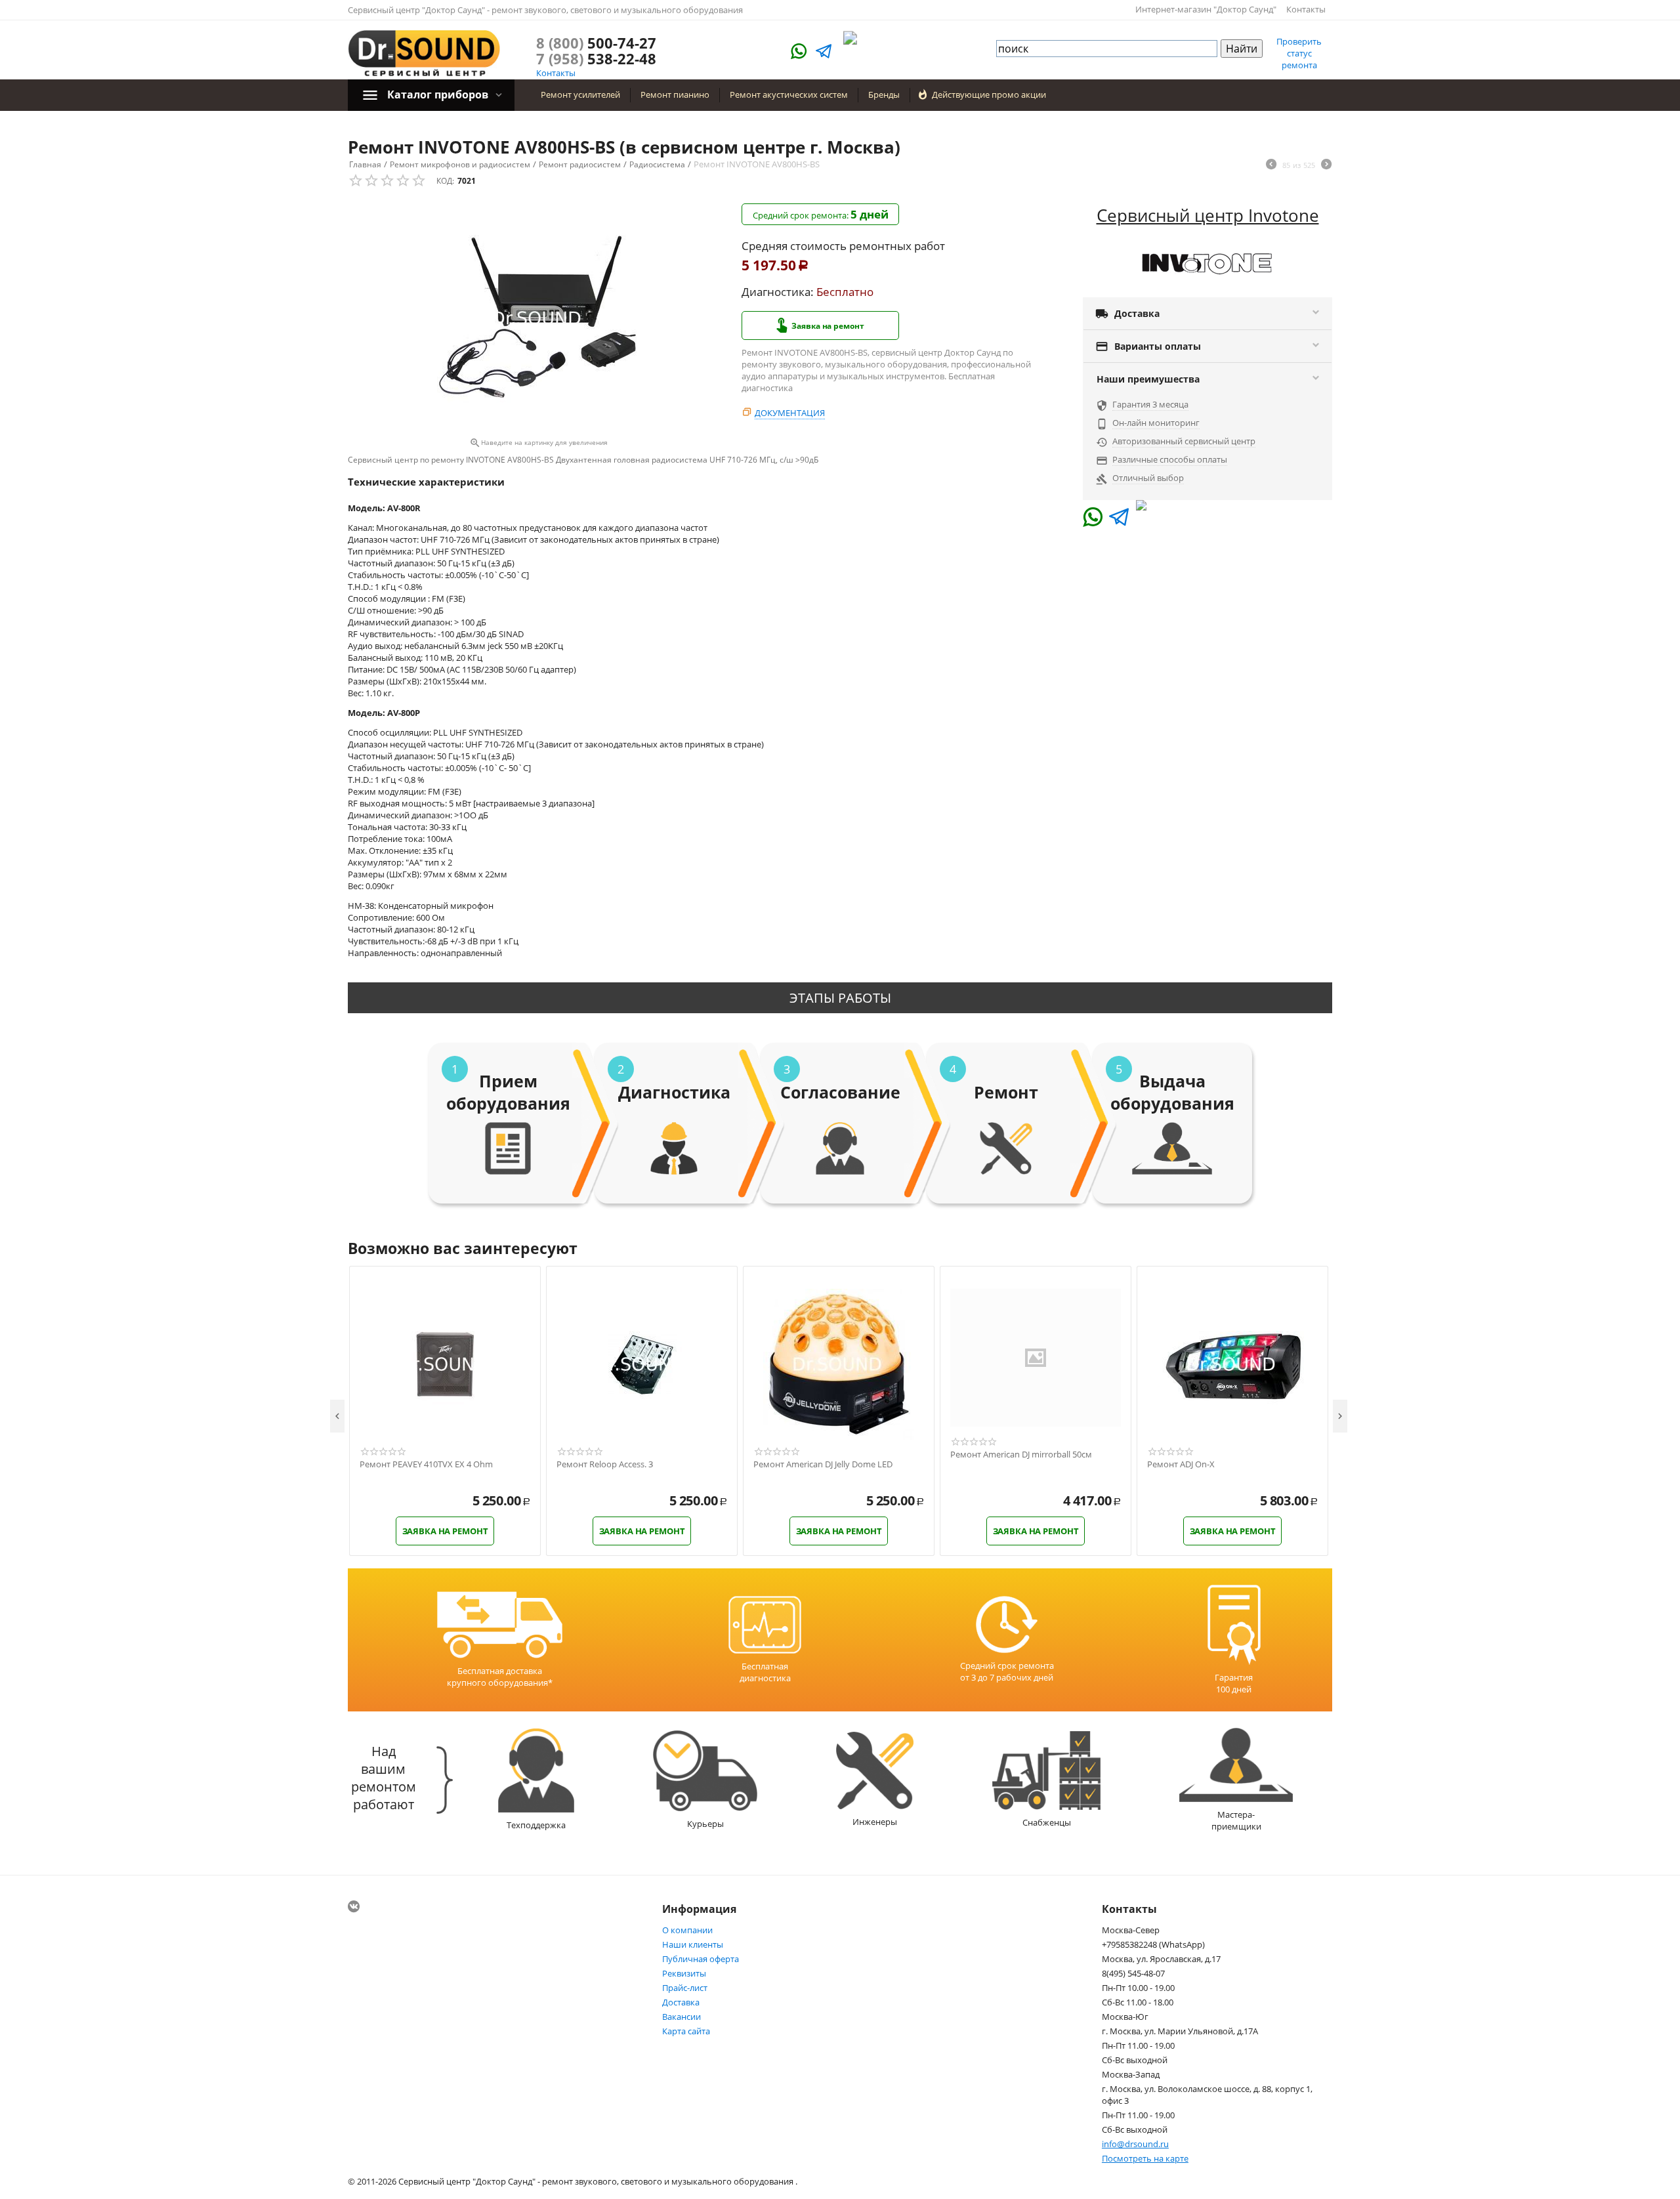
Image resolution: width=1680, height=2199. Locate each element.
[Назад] (1271, 165)
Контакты (1306, 9)
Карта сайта (686, 2031)
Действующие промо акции (989, 94)
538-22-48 (596, 58)
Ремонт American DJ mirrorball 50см (1021, 1455)
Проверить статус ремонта (1299, 53)
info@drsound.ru (1135, 2144)
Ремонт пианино (675, 94)
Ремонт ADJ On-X (1181, 1465)
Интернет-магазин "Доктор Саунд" (1206, 9)
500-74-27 (596, 43)
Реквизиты (684, 1973)
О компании (687, 1930)
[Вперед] (1326, 165)
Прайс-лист (685, 1988)
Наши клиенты (693, 1944)
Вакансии (682, 2017)
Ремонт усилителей (580, 94)
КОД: (445, 181)
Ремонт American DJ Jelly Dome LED (823, 1465)
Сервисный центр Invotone (1208, 215)
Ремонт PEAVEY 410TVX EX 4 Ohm (426, 1465)
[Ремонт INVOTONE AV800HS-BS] (538, 318)
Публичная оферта (701, 1959)
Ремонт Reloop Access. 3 (605, 1465)
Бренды (884, 94)
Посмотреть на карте (1145, 2158)
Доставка (681, 2002)
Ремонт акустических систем (789, 94)
